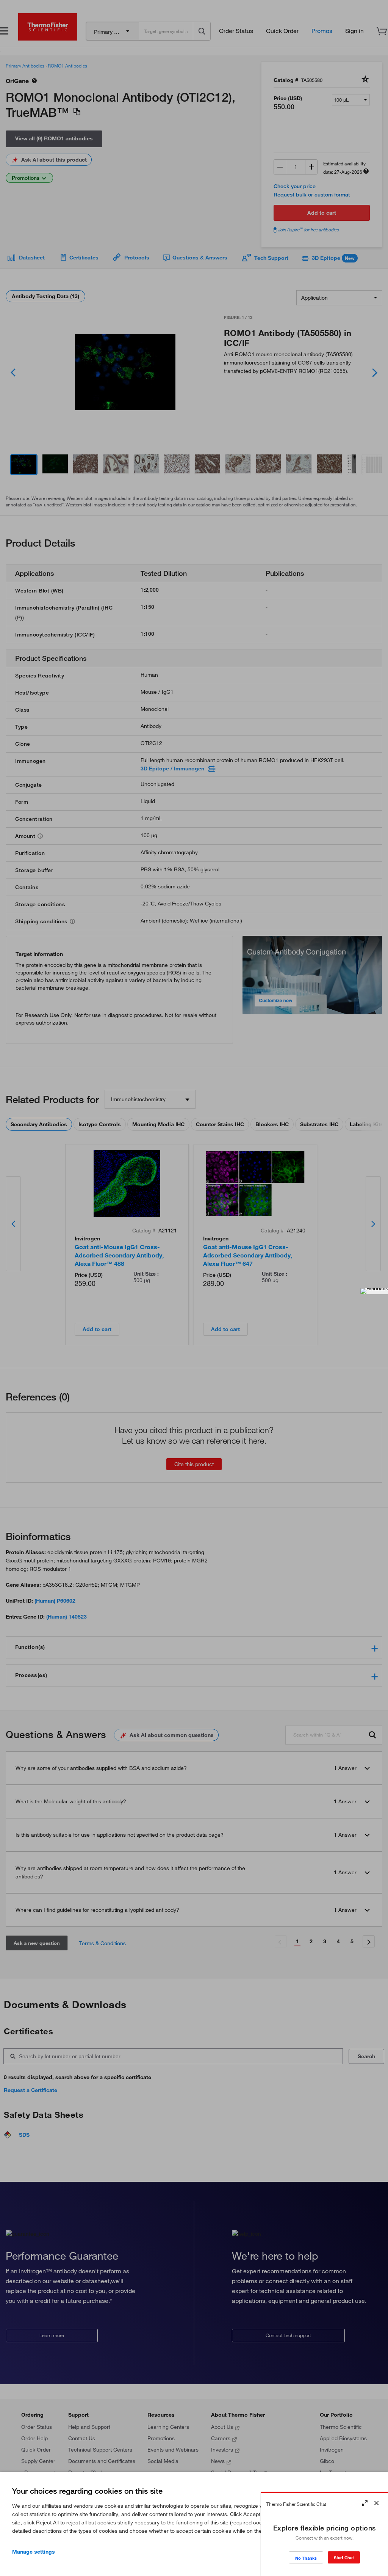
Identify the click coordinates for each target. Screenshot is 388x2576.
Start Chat (344, 2558)
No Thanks (306, 2558)
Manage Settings (34, 2552)
